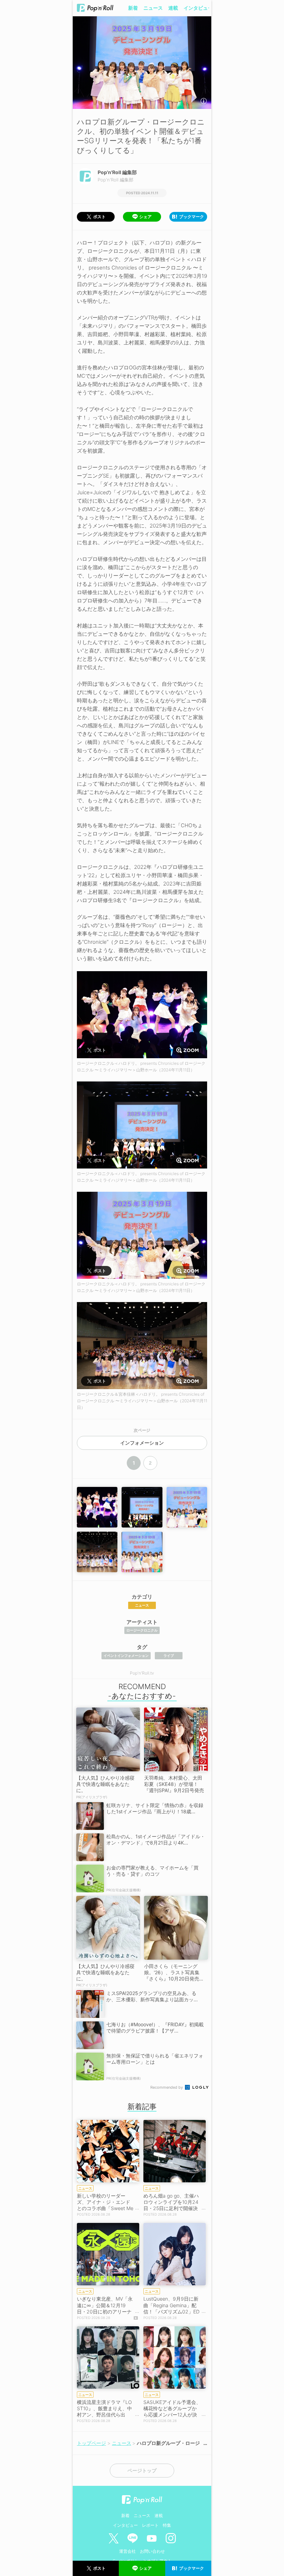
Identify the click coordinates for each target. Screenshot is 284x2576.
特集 (167, 2525)
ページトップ (142, 2471)
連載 (173, 8)
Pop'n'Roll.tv (142, 1673)
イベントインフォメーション (126, 1655)
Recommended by (167, 2087)
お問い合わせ (152, 2551)
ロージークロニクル (142, 1630)
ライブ (169, 1655)
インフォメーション (142, 1443)
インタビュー (198, 8)
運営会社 (127, 2551)
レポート (150, 2525)
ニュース (153, 8)
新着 (133, 8)
